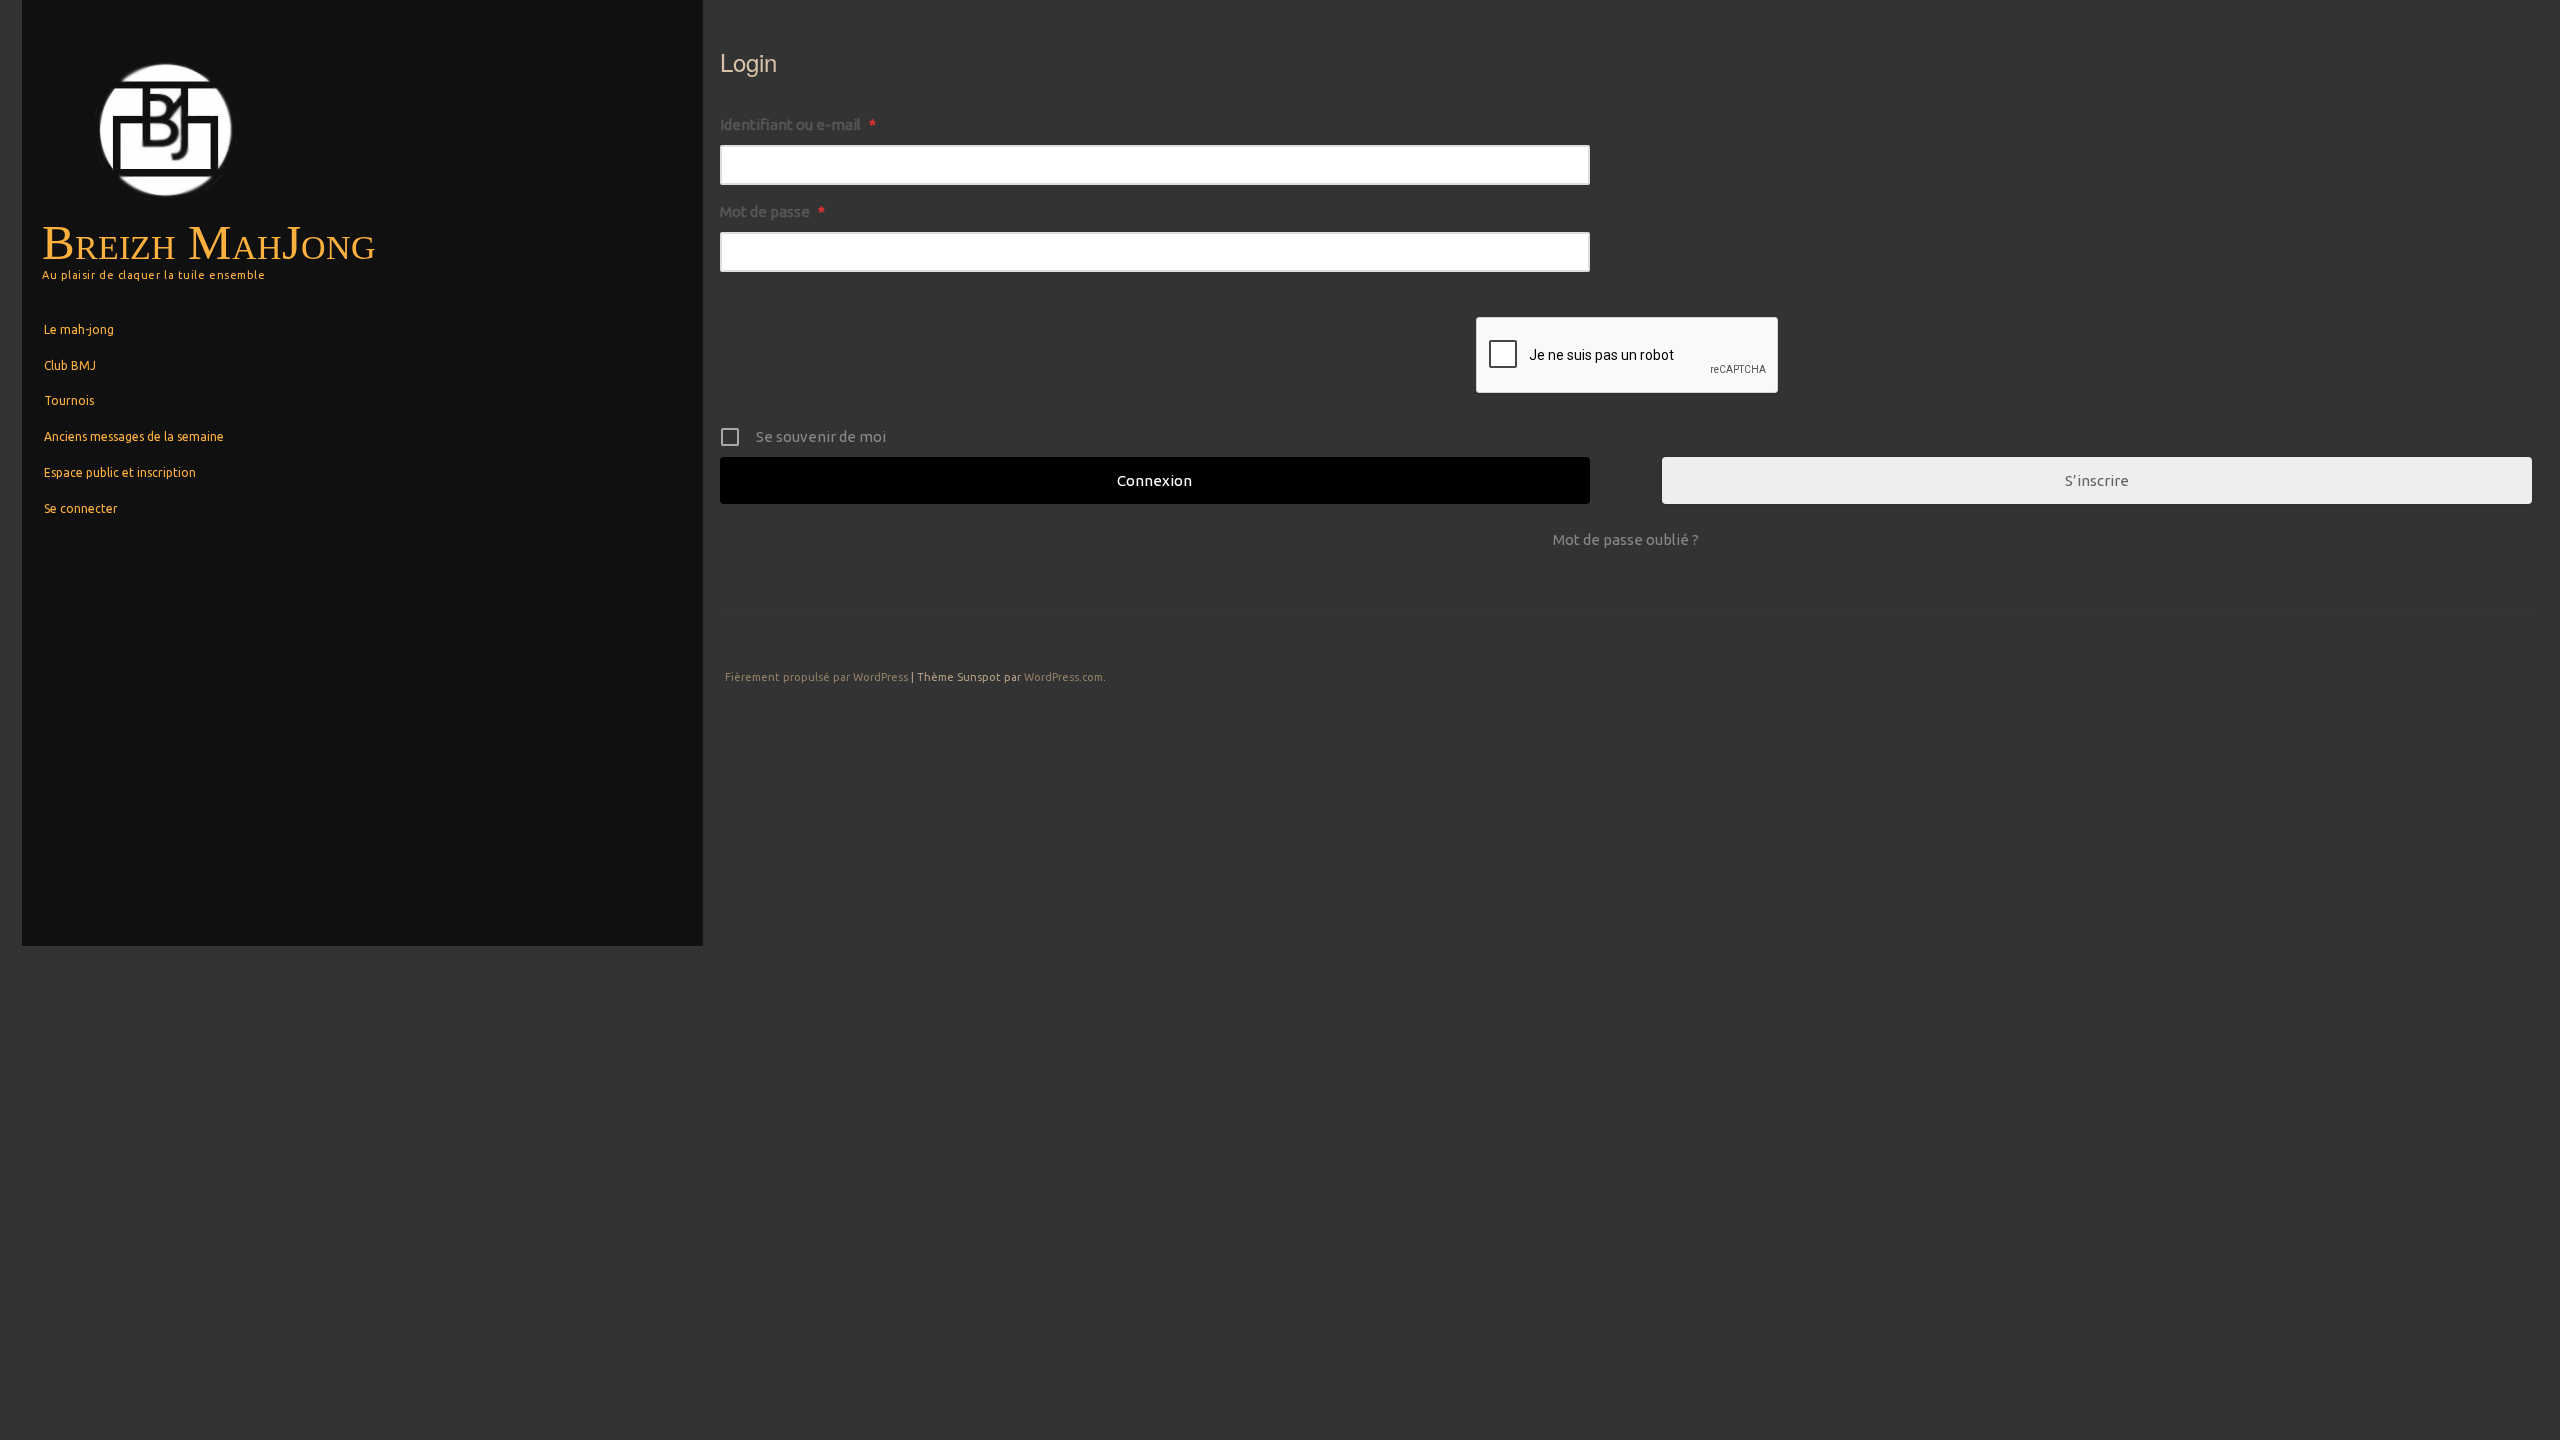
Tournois (69, 400)
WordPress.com (1063, 677)
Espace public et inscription (120, 472)
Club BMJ (70, 365)
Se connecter (81, 508)
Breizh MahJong (209, 242)
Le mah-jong (79, 329)
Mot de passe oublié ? (1626, 539)
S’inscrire (2097, 480)
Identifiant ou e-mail (798, 124)
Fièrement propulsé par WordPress (816, 677)
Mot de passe (772, 211)
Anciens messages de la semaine (134, 436)
